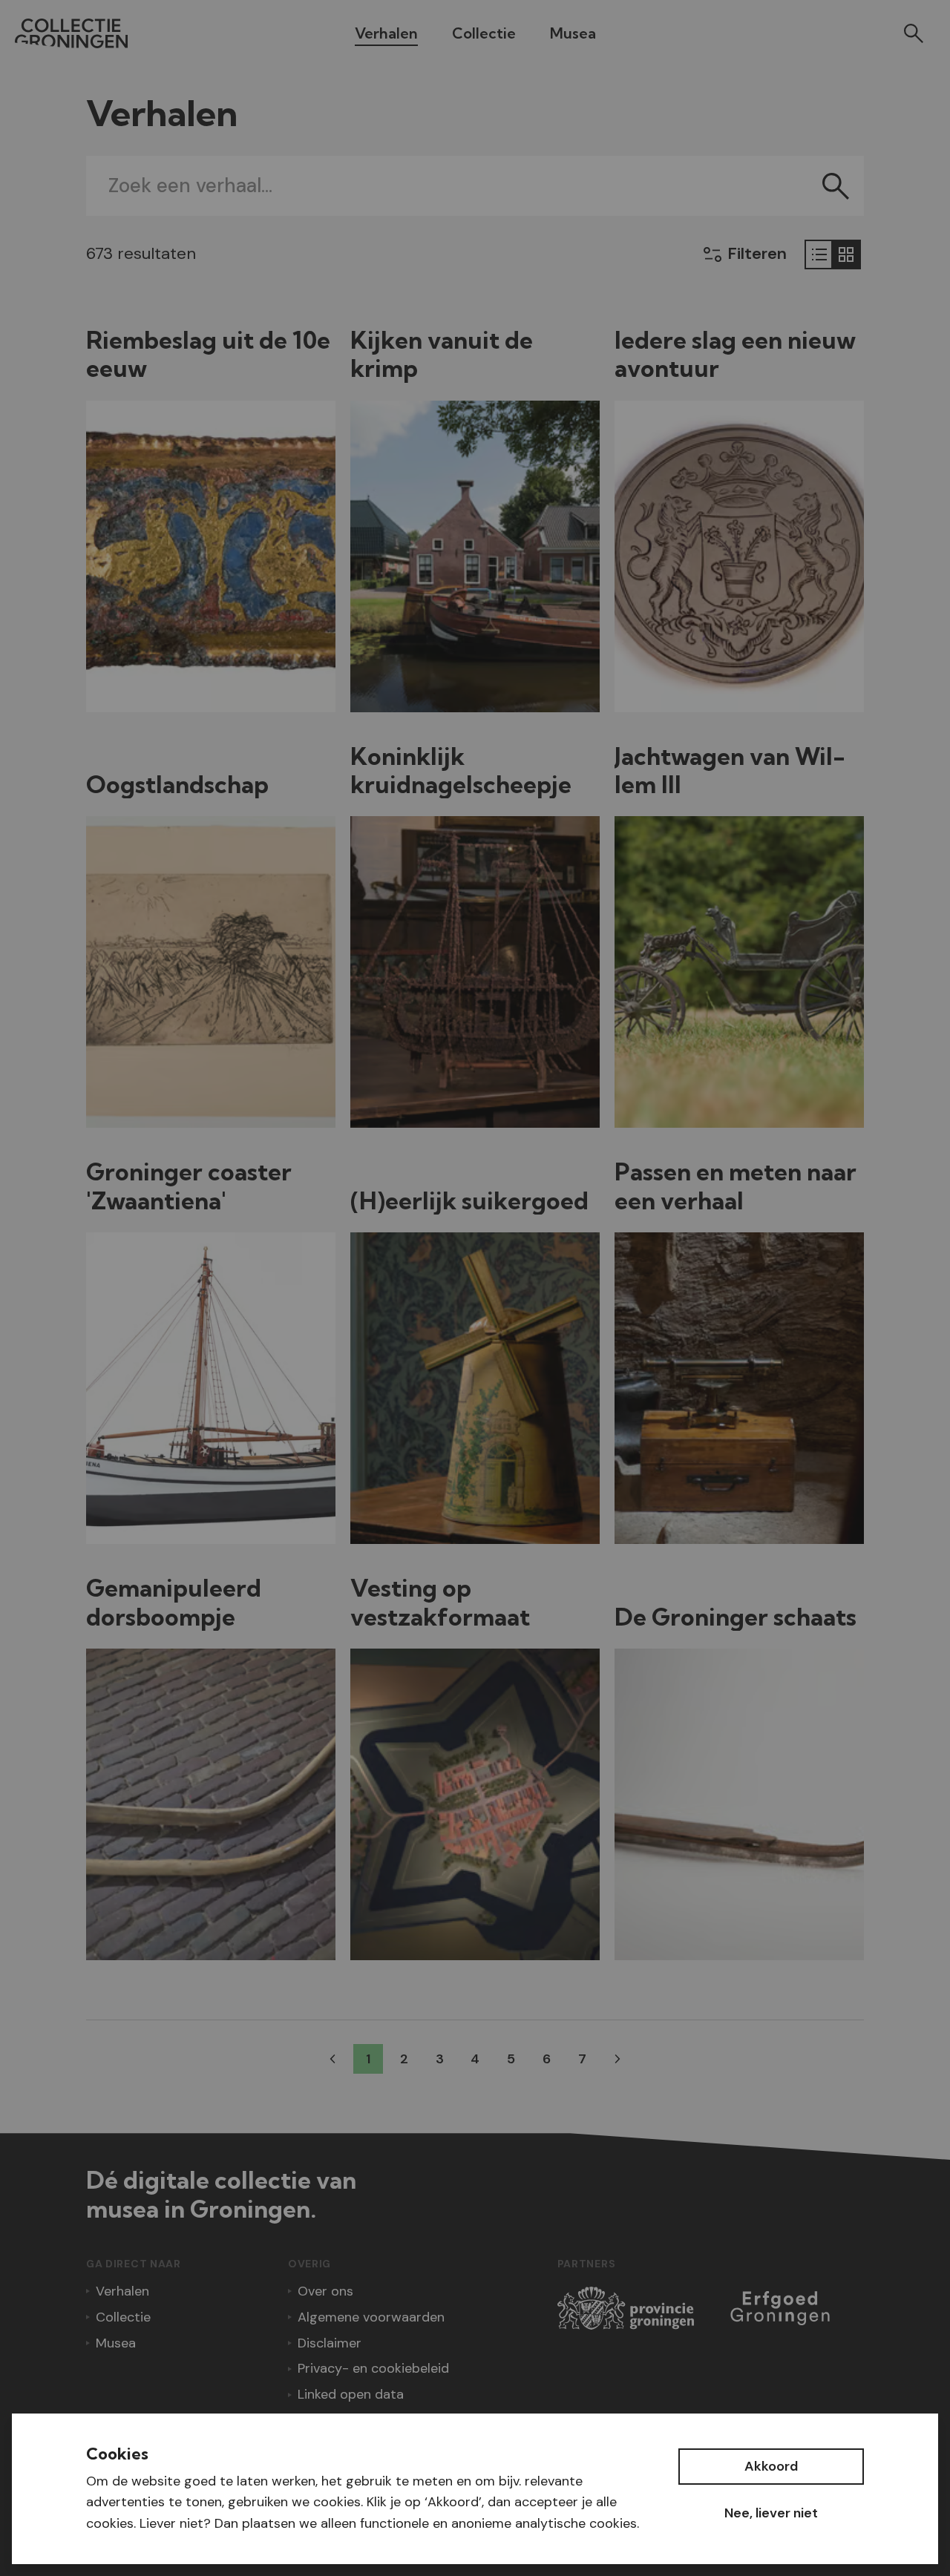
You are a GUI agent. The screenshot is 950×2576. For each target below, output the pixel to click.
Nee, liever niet (771, 2513)
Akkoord (771, 2466)
